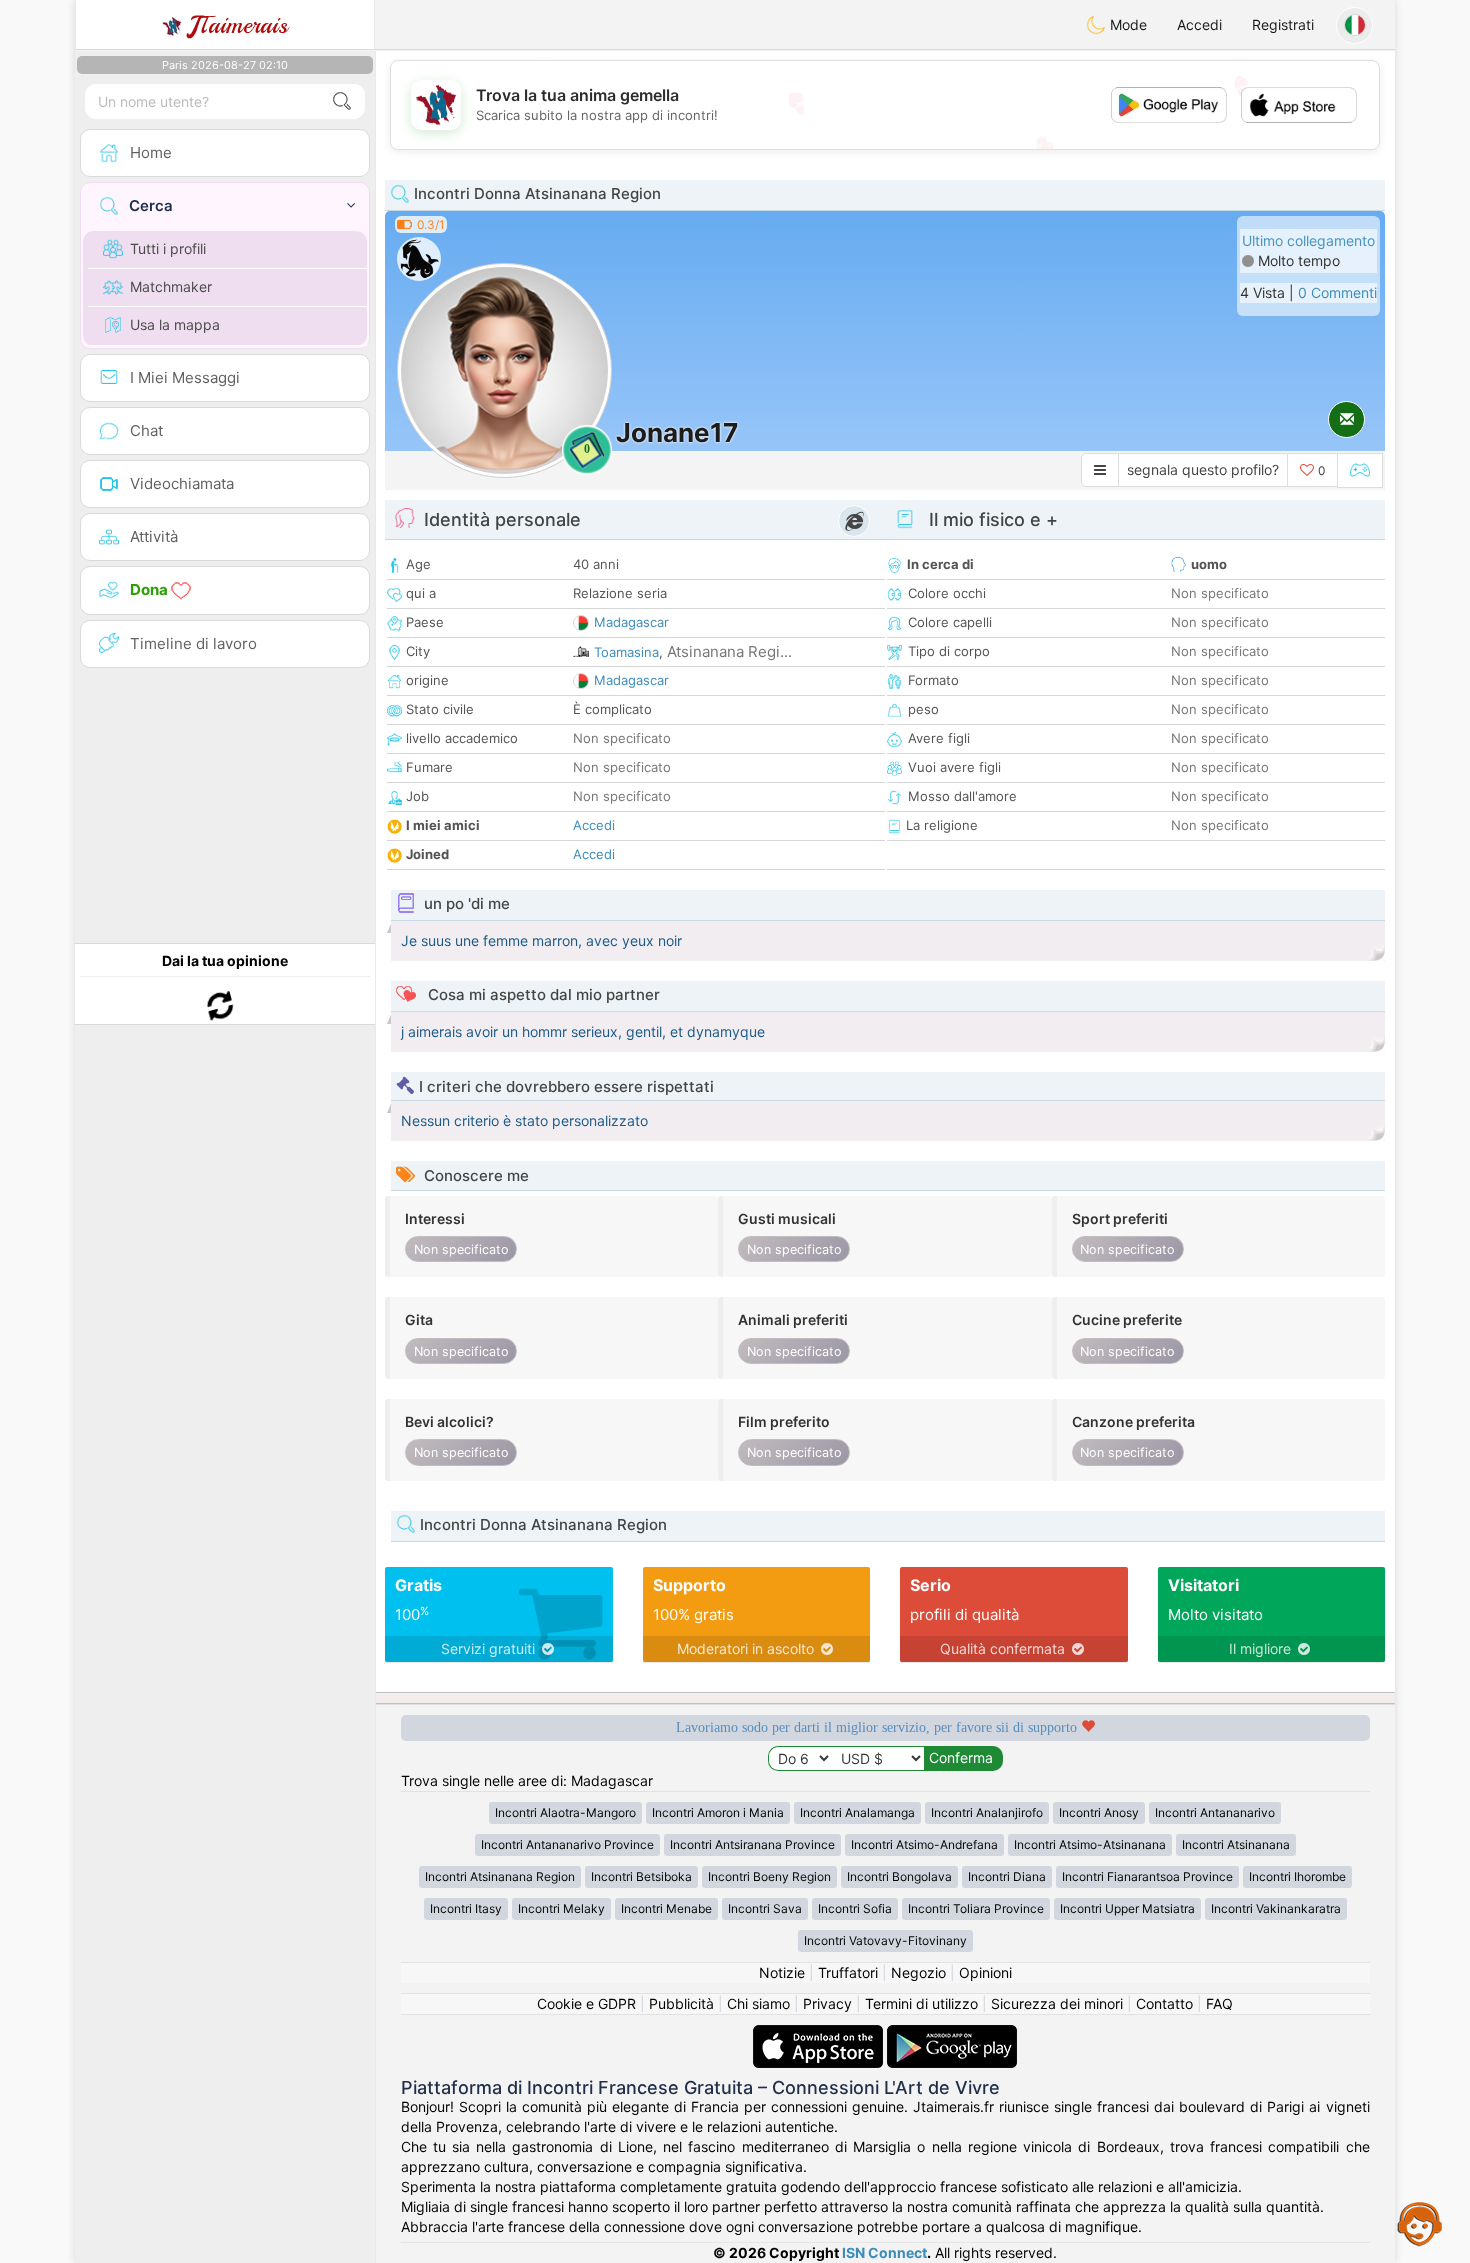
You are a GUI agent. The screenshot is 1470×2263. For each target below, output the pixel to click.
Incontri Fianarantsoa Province (1147, 1876)
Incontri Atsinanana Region (500, 1876)
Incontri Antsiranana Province (752, 1844)
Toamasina (626, 652)
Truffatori (848, 1972)
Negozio (918, 1972)
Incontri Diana (1007, 1876)
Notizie (782, 1972)
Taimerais (238, 25)
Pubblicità (681, 2003)
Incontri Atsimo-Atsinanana (1090, 1844)
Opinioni (985, 1972)
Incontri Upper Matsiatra (1127, 1908)
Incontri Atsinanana (1236, 1844)
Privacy (827, 2003)
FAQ (1219, 2003)
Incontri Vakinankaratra (1276, 1908)
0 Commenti (1337, 292)
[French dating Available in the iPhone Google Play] (952, 2034)
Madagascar (631, 622)
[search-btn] (342, 101)
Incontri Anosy (1099, 1812)
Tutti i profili (168, 248)
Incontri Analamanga (857, 1812)
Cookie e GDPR (586, 2003)
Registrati (1283, 24)
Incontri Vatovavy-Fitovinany (885, 1940)
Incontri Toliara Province (976, 1908)
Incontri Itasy (466, 1908)
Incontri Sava (765, 1908)
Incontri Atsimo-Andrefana (924, 1844)
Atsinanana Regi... (729, 651)
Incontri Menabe (666, 1908)
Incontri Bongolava (899, 1876)
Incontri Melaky (561, 1908)
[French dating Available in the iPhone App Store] (820, 2034)
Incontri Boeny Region (769, 1876)
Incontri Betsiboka (641, 1876)
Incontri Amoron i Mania (718, 1812)
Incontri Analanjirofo (987, 1812)
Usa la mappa (175, 324)
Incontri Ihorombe (1297, 1876)
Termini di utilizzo (921, 2003)
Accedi (1199, 24)
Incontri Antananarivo (1215, 1812)
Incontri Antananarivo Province (567, 1844)
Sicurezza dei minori (1057, 2003)
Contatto (1164, 2003)
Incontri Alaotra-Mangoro (565, 1812)
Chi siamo (758, 2003)
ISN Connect (884, 2252)
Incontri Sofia (855, 1908)
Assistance (1420, 2223)
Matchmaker (171, 286)
